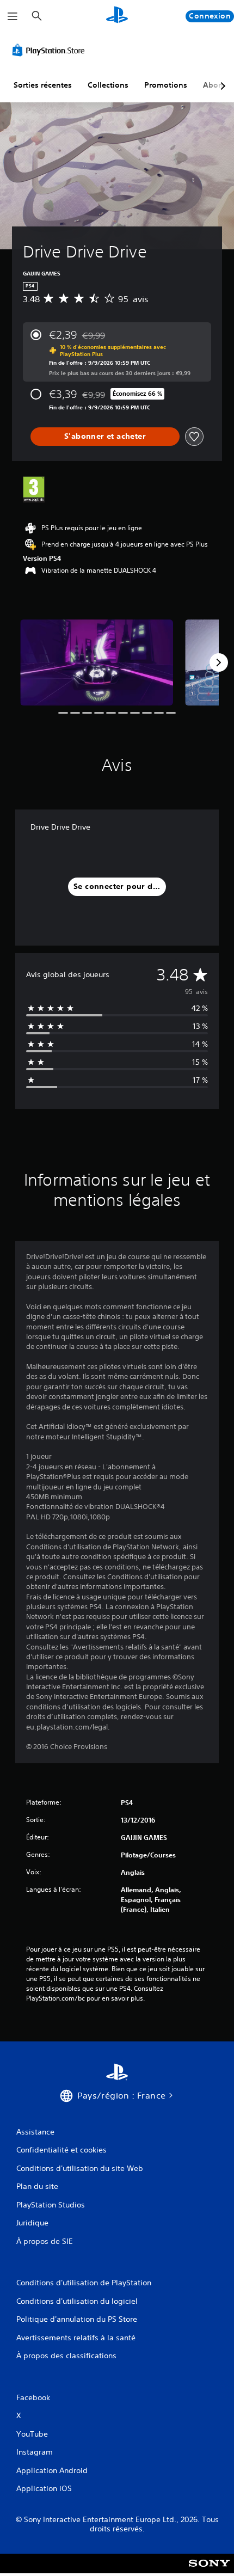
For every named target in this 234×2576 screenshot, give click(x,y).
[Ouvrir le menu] (13, 16)
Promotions (166, 85)
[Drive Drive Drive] (97, 663)
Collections (108, 85)
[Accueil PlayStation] (117, 16)
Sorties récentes (43, 85)
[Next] (219, 663)
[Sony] (209, 2571)
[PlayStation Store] (51, 50)
